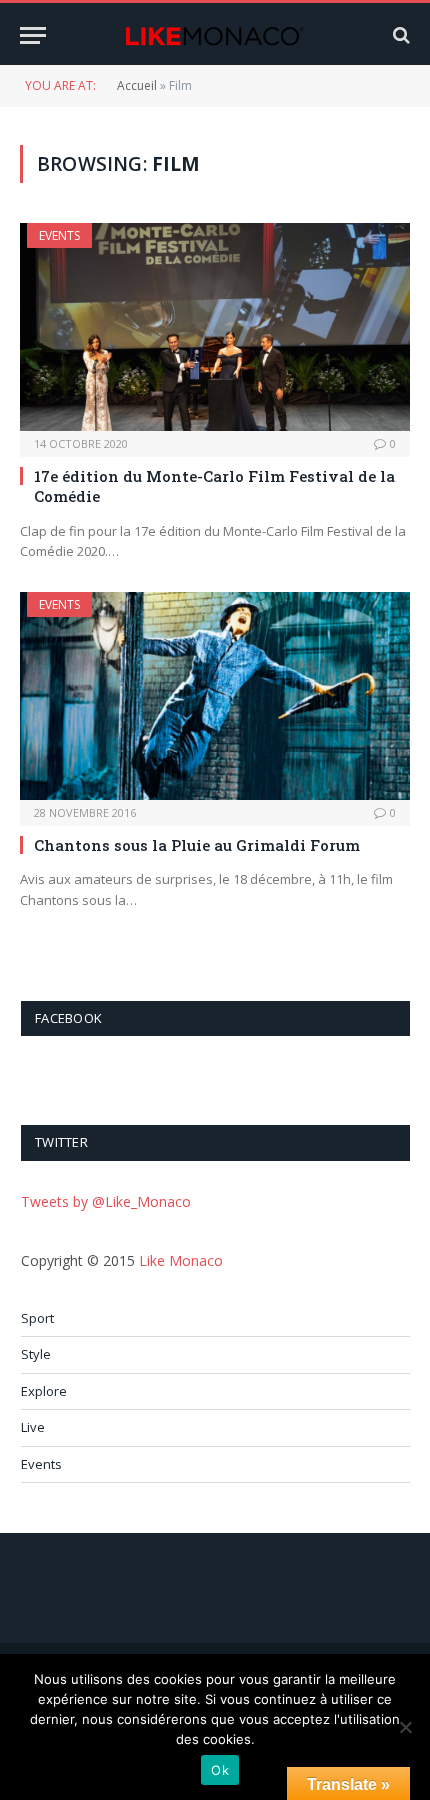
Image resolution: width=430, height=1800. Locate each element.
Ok (220, 1770)
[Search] (399, 35)
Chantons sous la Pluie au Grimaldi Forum (197, 845)
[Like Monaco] (214, 35)
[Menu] (33, 35)
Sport (37, 1318)
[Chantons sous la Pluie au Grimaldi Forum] (215, 695)
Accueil (137, 85)
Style (36, 1354)
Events (59, 235)
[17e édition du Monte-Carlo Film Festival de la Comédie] (215, 326)
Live (33, 1427)
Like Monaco (181, 1260)
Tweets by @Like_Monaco (106, 1201)
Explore (44, 1391)
